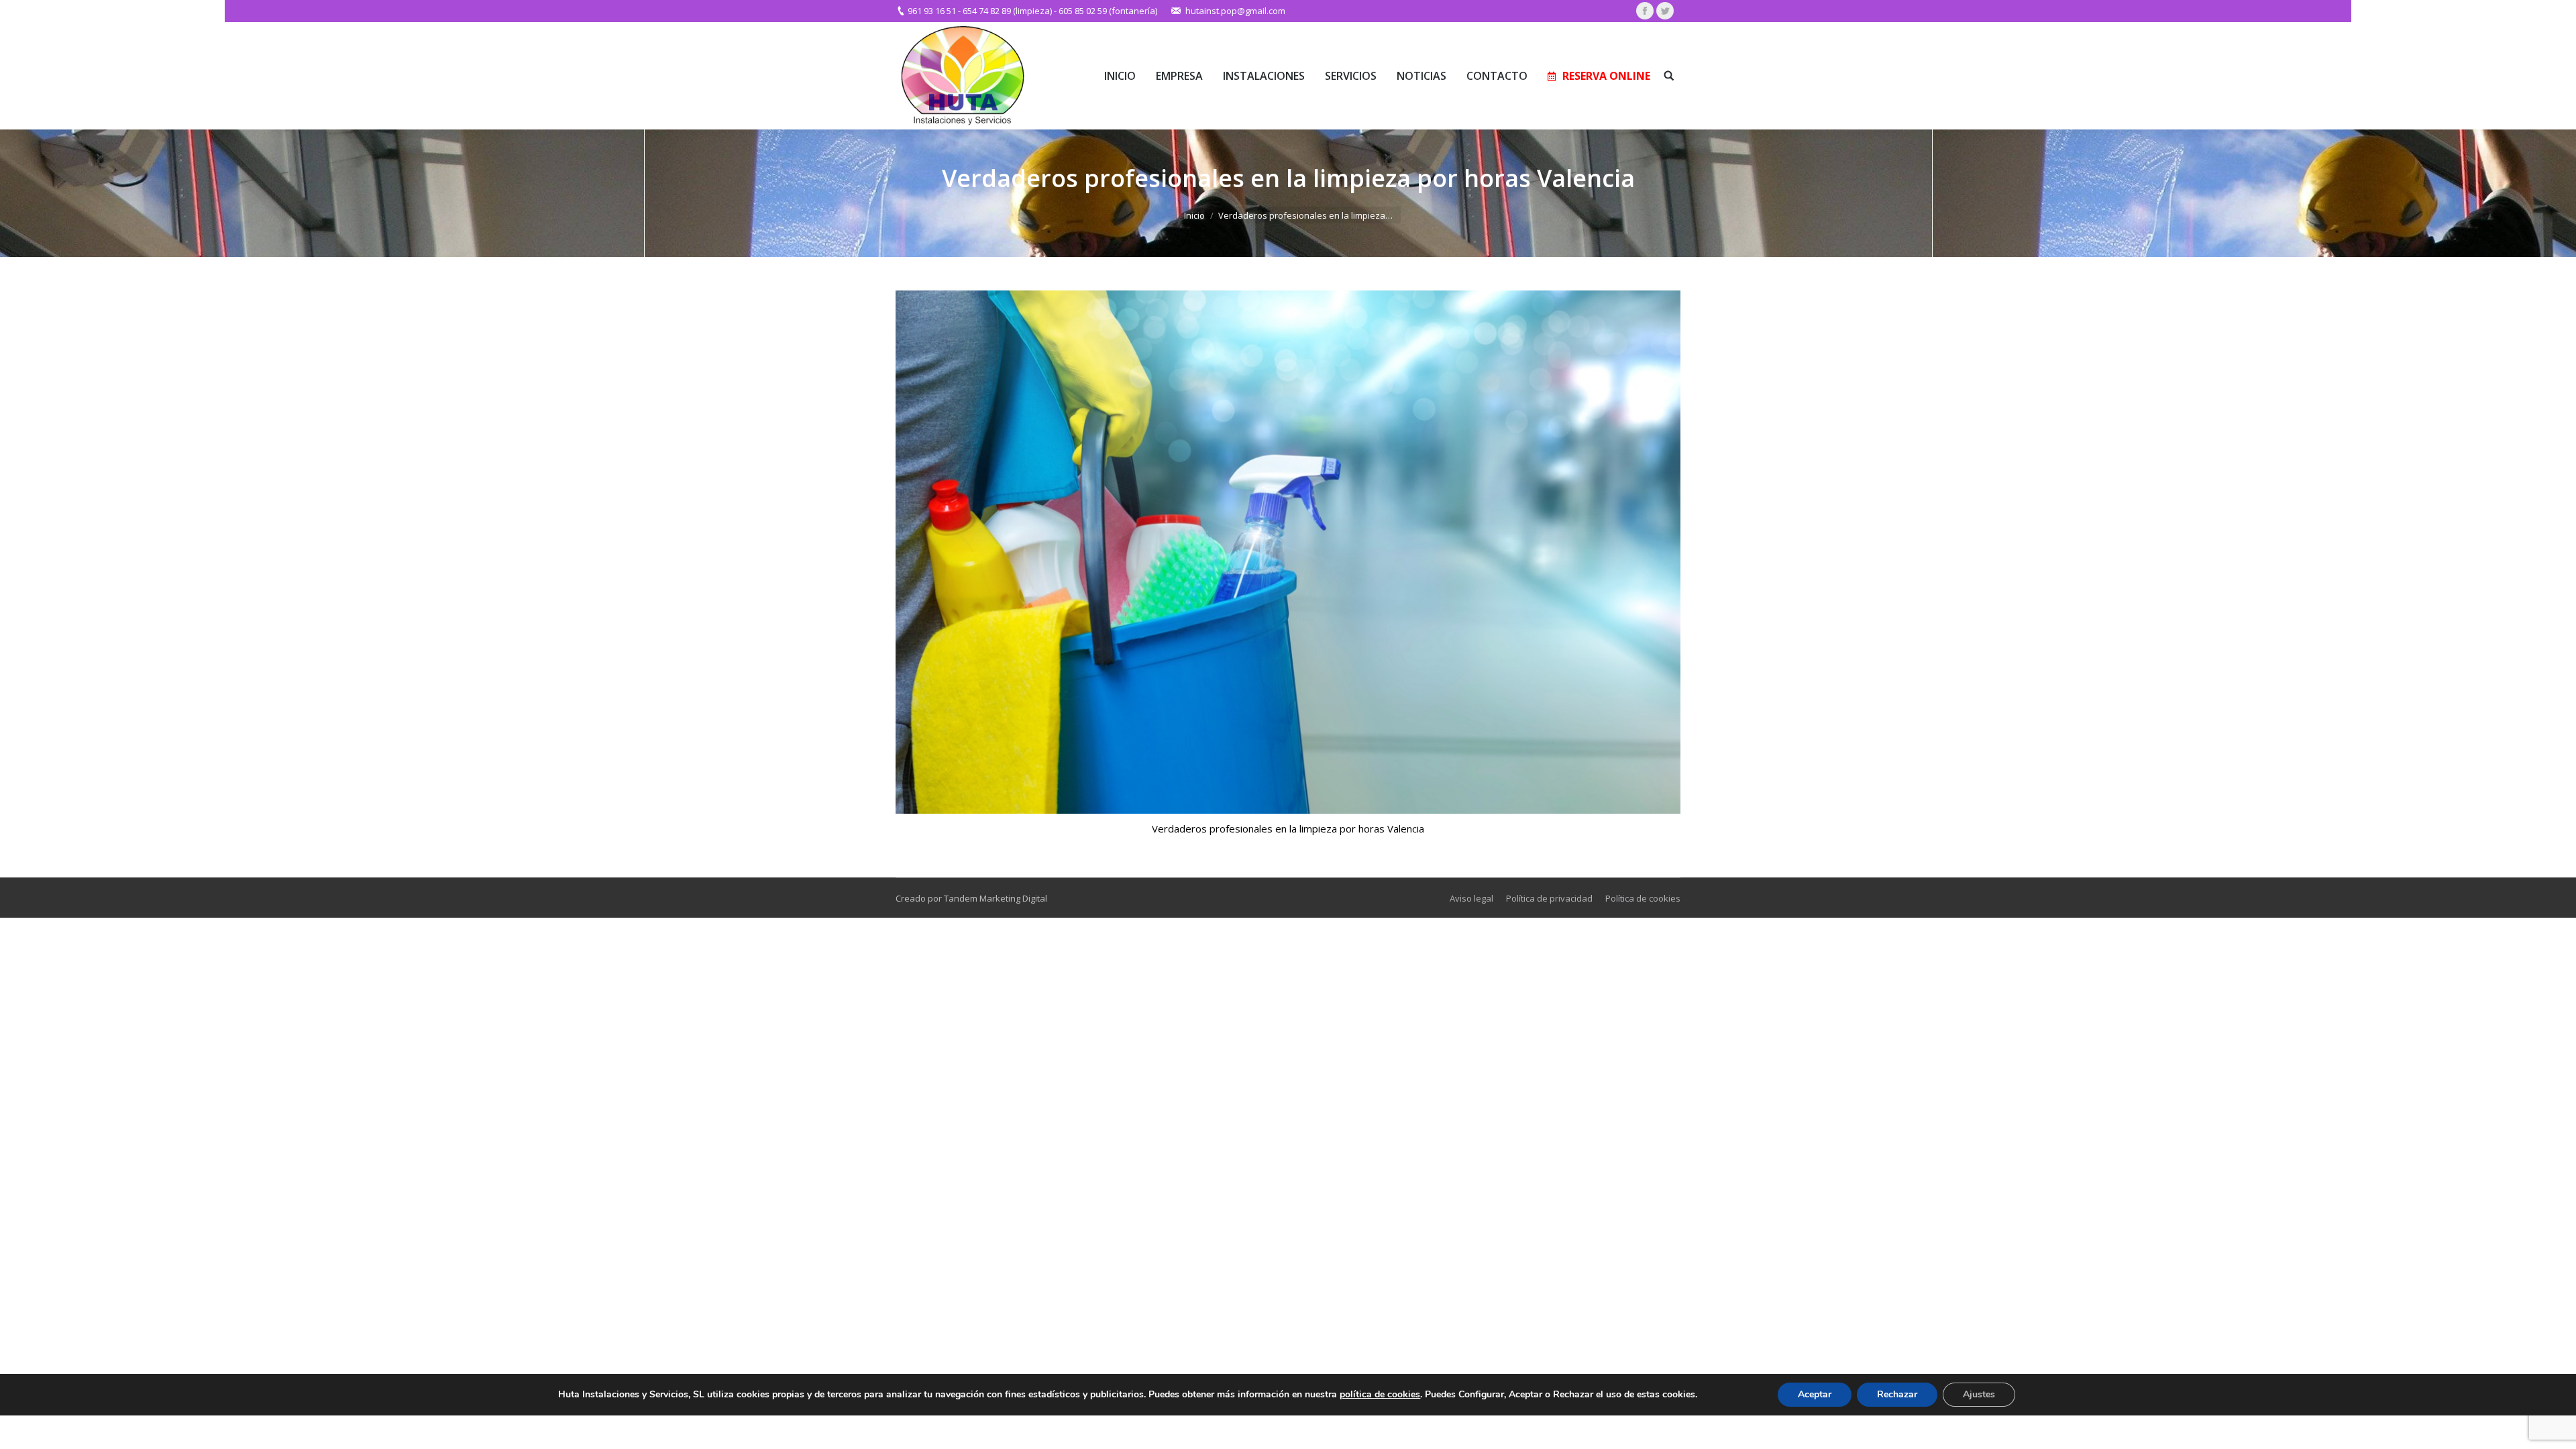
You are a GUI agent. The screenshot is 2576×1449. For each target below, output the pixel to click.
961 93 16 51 (932, 11)
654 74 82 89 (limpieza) (1007, 11)
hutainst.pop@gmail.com (1235, 11)
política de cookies (1380, 1394)
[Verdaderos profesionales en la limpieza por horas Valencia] (1288, 552)
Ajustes (1979, 1394)
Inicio (1194, 215)
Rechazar (1897, 1394)
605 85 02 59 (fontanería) (1108, 11)
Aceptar (1815, 1394)
